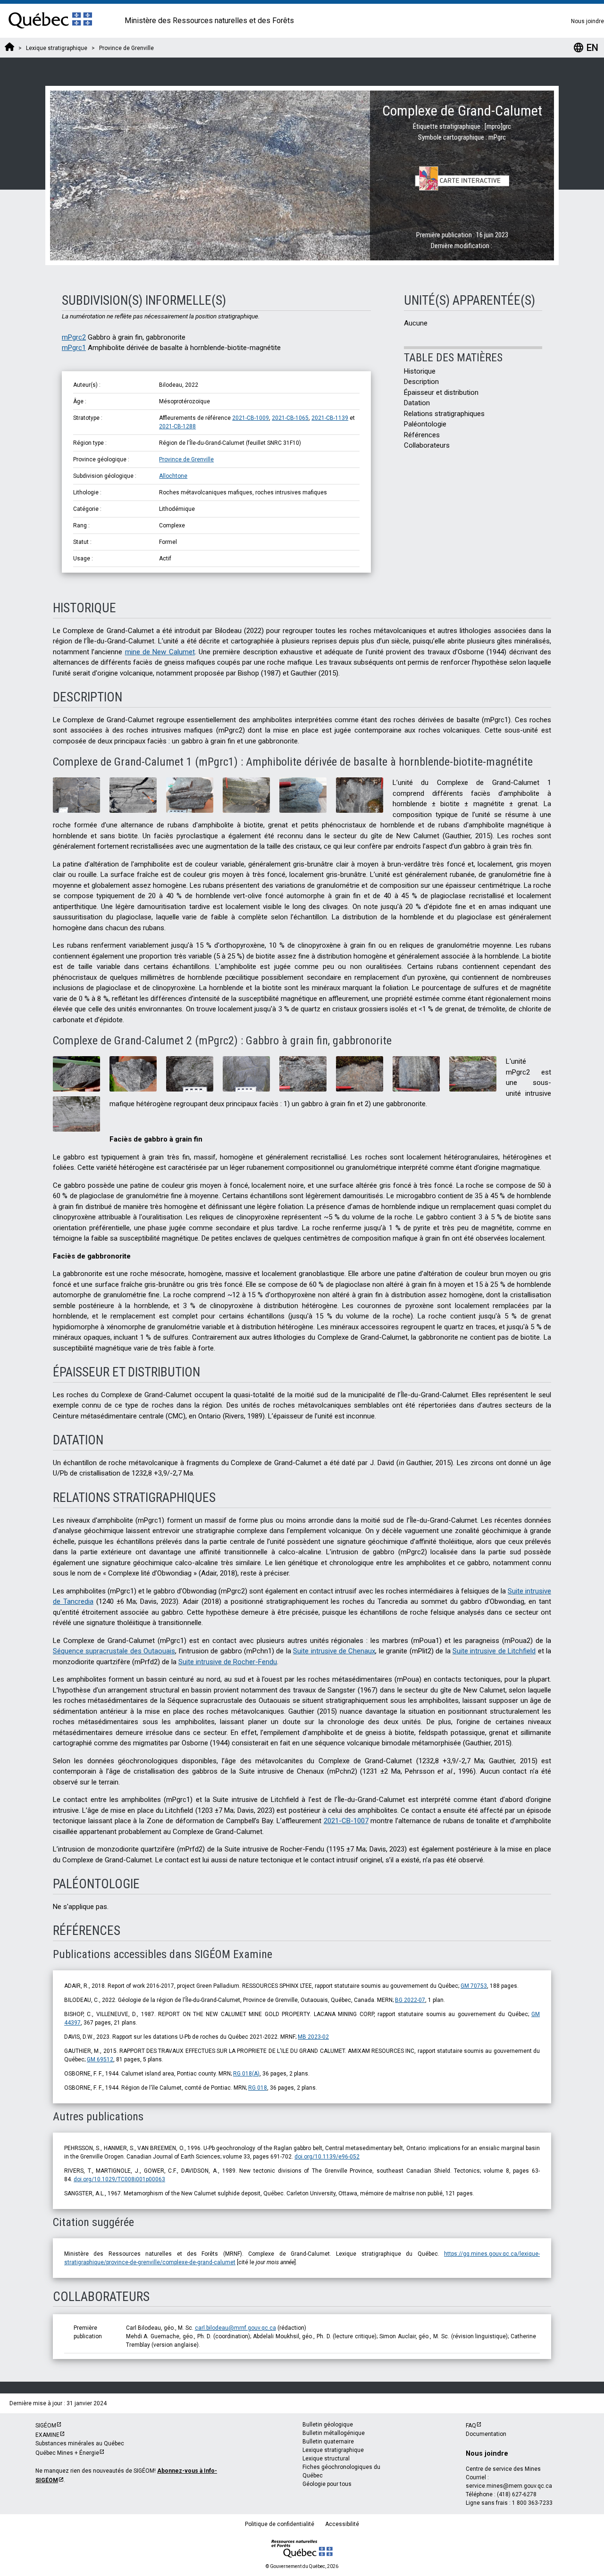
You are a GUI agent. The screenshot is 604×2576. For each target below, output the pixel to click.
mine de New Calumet (160, 652)
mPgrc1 (74, 348)
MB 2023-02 (313, 2037)
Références (422, 435)
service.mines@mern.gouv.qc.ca (509, 2486)
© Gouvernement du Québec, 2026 (302, 2566)
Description (421, 382)
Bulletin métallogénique (334, 2433)
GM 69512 (100, 2059)
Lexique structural (326, 2459)
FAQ (471, 2426)
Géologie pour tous (327, 2484)
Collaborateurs (427, 445)
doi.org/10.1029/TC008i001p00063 (119, 2179)
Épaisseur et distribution (441, 392)
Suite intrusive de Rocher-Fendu (228, 1662)
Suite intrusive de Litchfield (494, 1651)
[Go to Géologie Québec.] (9, 48)
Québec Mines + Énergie (67, 2453)
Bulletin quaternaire (328, 2442)
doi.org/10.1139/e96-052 (327, 2157)
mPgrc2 (74, 337)
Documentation (486, 2434)
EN (586, 48)
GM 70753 (474, 1986)
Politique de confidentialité (280, 2524)
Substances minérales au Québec (80, 2443)
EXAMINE (47, 2435)
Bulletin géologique (328, 2425)
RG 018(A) (246, 2074)
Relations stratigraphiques (444, 414)
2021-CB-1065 (290, 418)
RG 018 (258, 2088)
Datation (417, 403)
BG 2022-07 (410, 2000)
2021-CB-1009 (251, 418)
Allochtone (173, 476)
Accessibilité (342, 2524)
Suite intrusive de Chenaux (334, 1651)
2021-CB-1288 (177, 426)
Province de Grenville (186, 459)
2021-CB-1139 (330, 418)
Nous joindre (587, 21)
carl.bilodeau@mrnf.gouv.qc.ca (235, 2328)
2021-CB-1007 (346, 1821)
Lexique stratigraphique (333, 2450)
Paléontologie (425, 424)
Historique (420, 371)
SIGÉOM (46, 2426)
